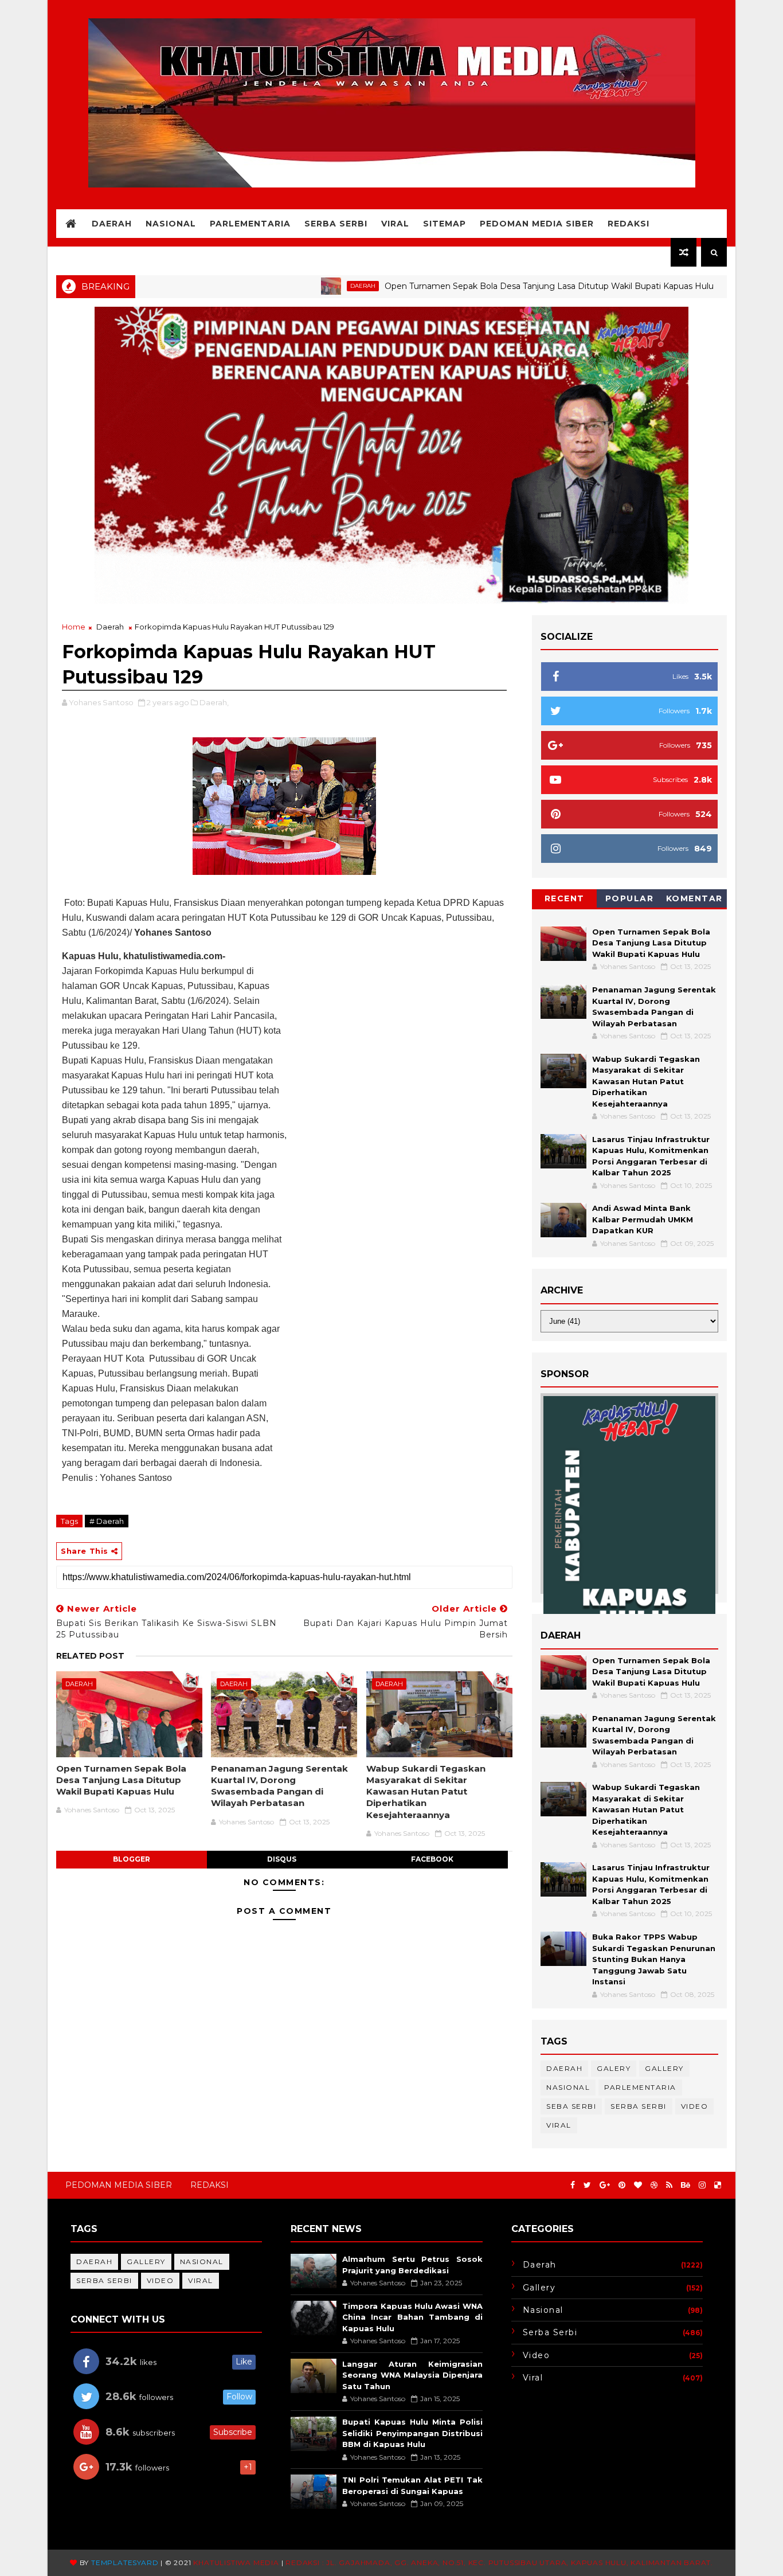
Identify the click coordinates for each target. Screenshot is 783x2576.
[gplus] (605, 2185)
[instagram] (702, 2185)
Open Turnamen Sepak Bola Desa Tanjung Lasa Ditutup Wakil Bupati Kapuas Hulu (481, 286)
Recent (565, 898)
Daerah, (214, 702)
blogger (132, 1859)
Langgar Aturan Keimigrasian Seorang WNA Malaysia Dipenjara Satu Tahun (412, 2375)
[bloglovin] (638, 2185)
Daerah (112, 224)
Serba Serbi (336, 224)
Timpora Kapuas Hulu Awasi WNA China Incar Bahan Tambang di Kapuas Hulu (412, 2317)
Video (695, 2106)
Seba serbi (571, 2106)
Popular (630, 898)
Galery (614, 2068)
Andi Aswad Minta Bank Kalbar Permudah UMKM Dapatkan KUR (643, 1219)
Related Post (90, 1656)
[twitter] (587, 2185)
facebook (432, 1859)
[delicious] (718, 2185)
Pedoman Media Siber (537, 224)
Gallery (664, 2068)
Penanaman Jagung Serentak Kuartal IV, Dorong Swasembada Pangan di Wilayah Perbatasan (279, 1786)
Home (74, 627)
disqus (282, 1859)
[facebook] (573, 2185)
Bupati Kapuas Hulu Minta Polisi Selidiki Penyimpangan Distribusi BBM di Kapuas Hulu (412, 2433)
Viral (395, 224)
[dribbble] (654, 2185)
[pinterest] (622, 2185)
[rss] (669, 2185)
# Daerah (107, 1521)
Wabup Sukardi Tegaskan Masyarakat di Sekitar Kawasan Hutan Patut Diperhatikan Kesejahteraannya (426, 1792)
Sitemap (445, 224)
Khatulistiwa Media (236, 2563)
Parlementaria (250, 224)
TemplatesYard (125, 2563)
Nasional (171, 224)
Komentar (694, 898)
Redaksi (629, 224)
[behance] (686, 2185)
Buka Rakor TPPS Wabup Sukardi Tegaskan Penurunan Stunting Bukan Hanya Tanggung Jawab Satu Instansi (654, 1959)
